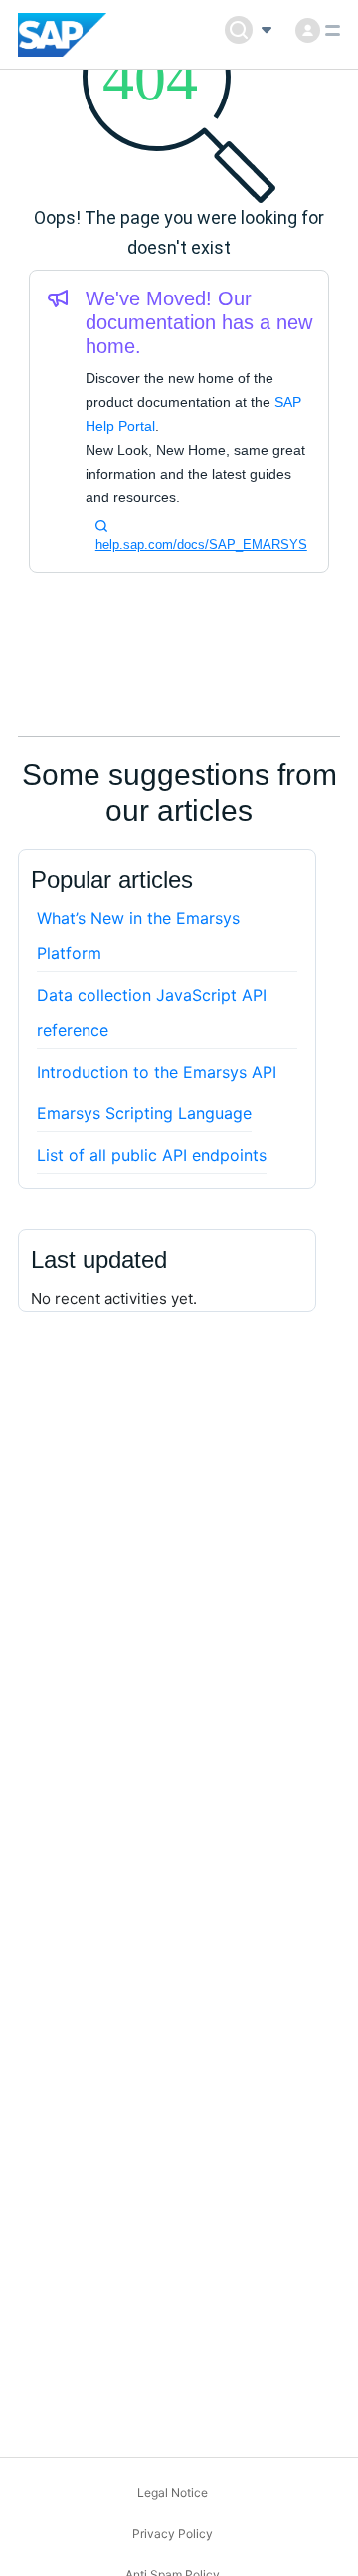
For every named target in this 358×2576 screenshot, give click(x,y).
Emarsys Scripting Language (144, 1113)
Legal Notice (173, 2493)
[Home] (62, 35)
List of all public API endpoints (152, 1155)
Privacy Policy (173, 2534)
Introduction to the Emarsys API (157, 1072)
